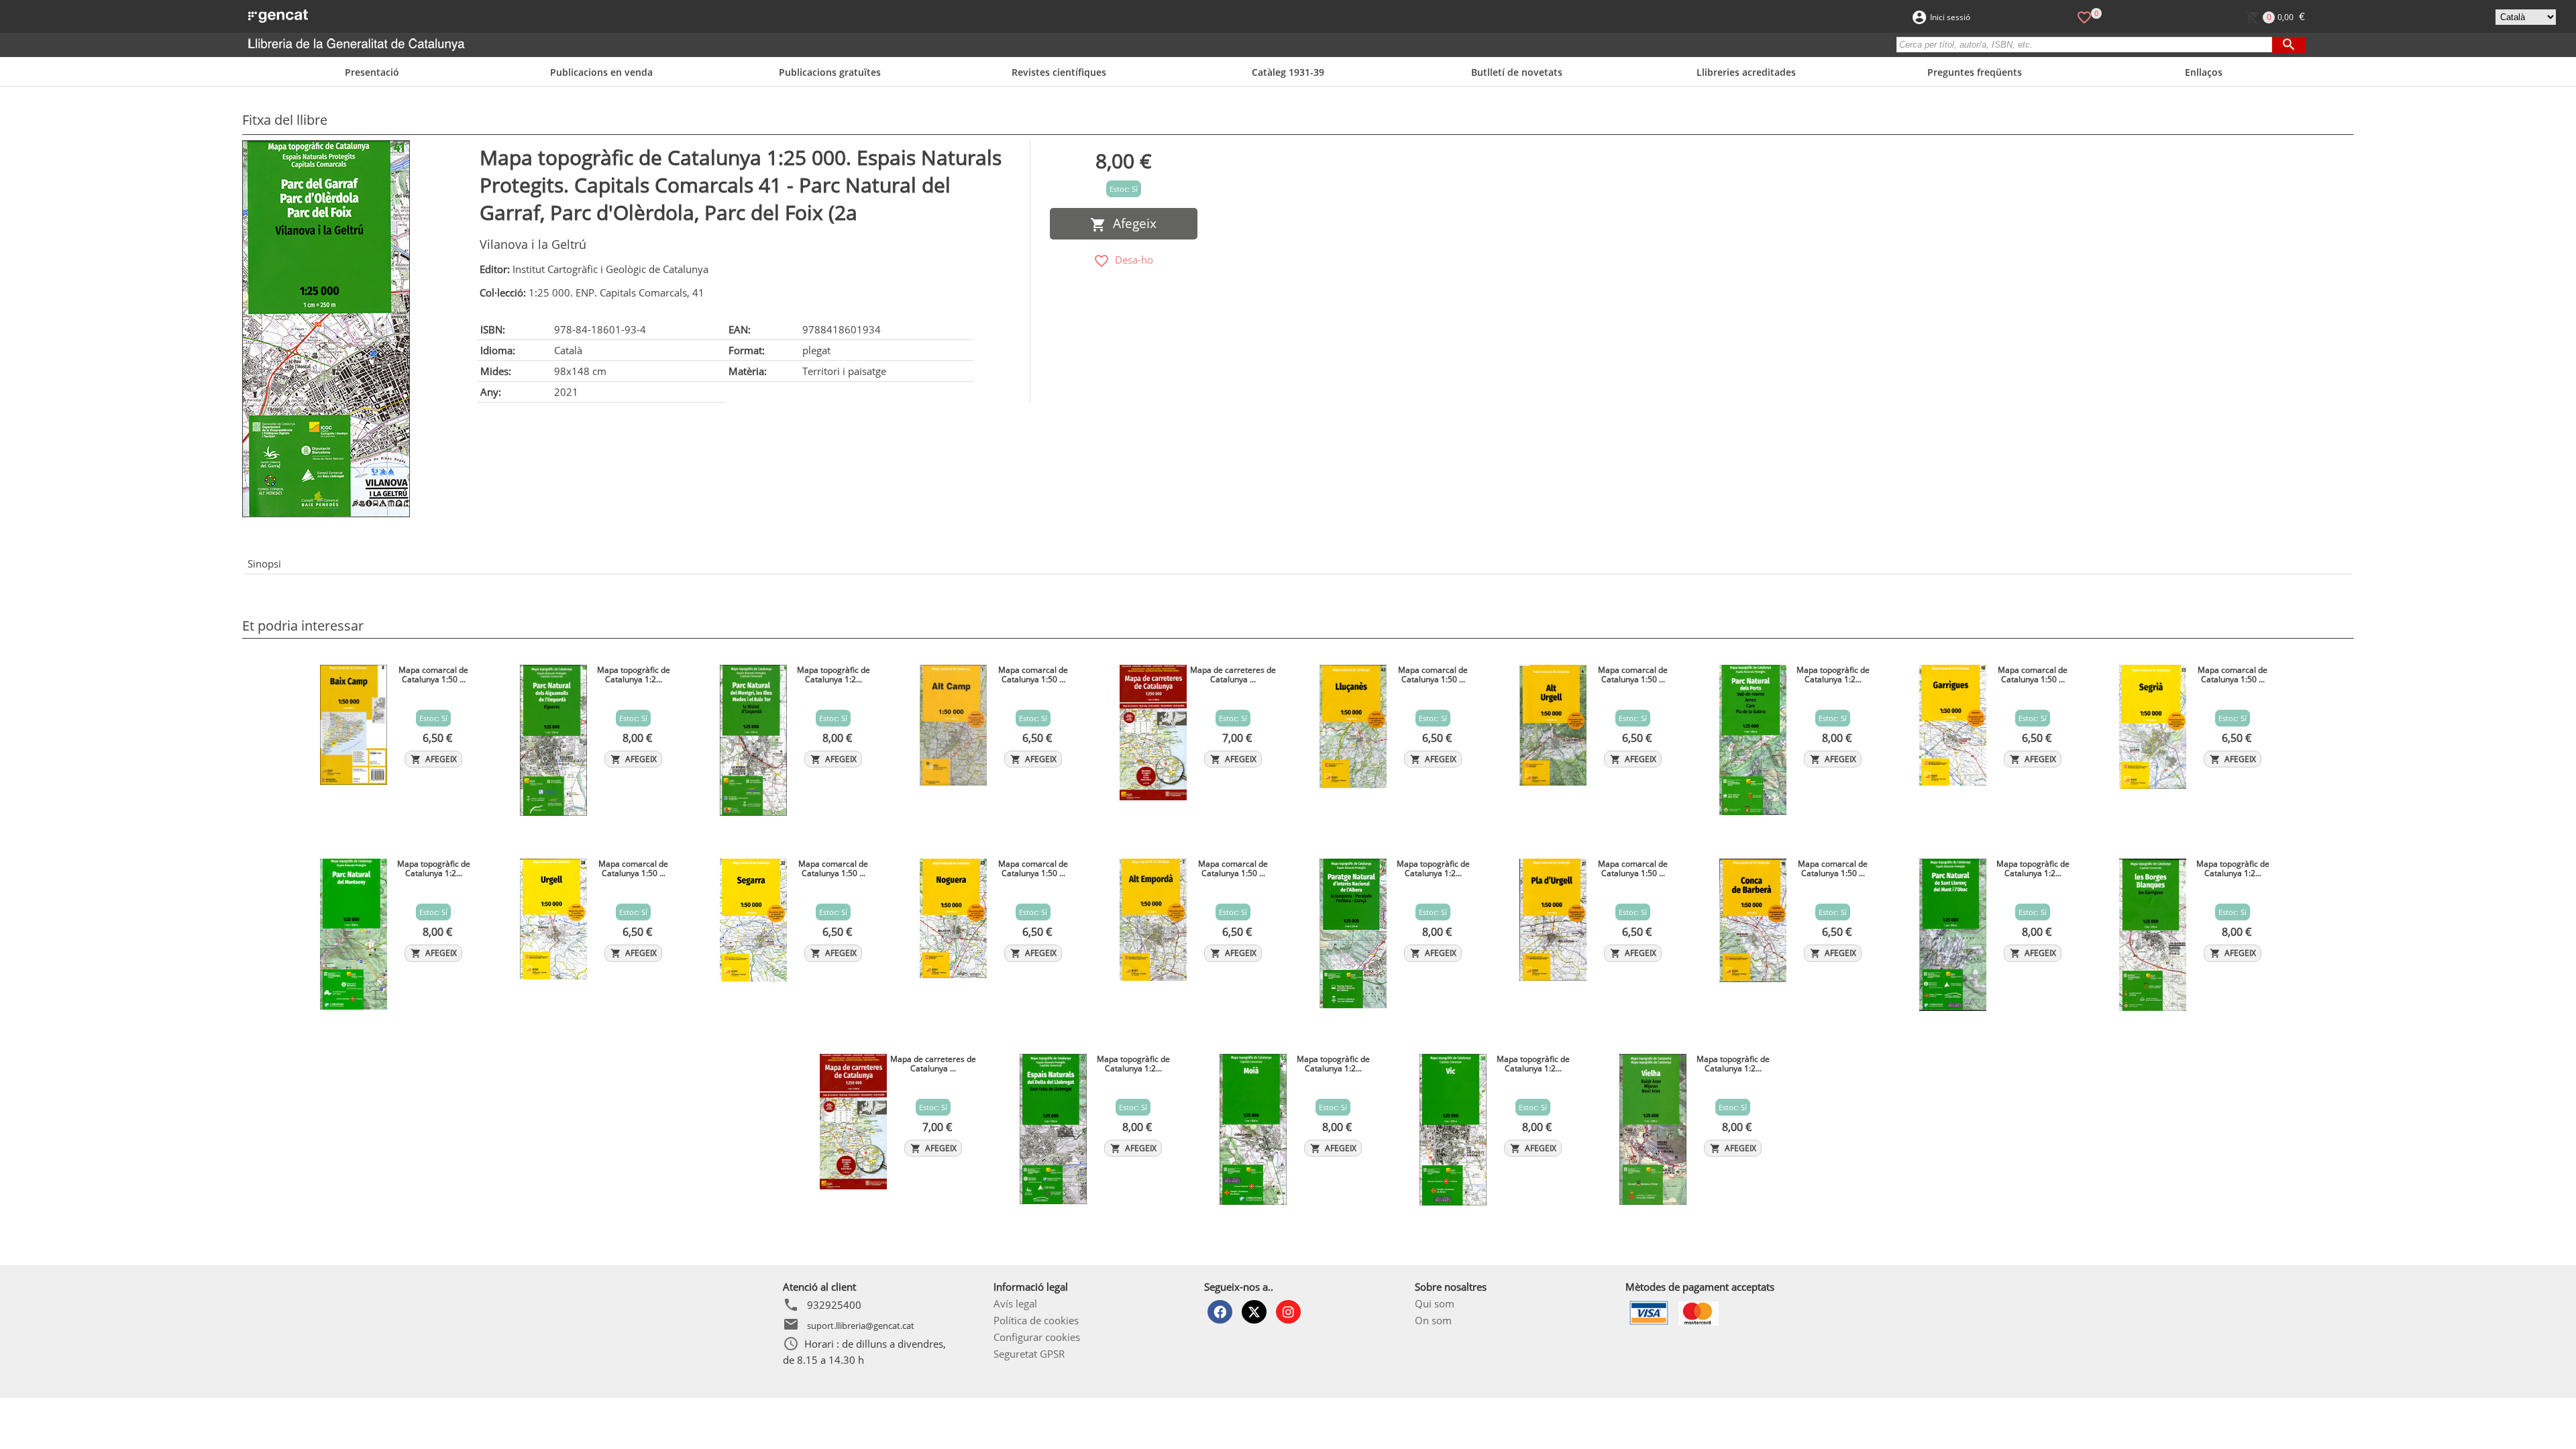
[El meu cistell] (2252, 16)
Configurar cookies (1037, 1337)
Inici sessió (1950, 17)
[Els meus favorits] (2084, 16)
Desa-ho (1131, 260)
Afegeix (1131, 223)
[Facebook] (1220, 1312)
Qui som (1435, 1303)
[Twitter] (1254, 1312)
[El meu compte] (1919, 16)
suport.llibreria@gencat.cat (861, 1326)
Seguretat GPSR (1029, 1354)
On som (1433, 1320)
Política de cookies (1036, 1320)
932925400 (834, 1305)
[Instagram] (1288, 1312)
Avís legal (1015, 1303)
